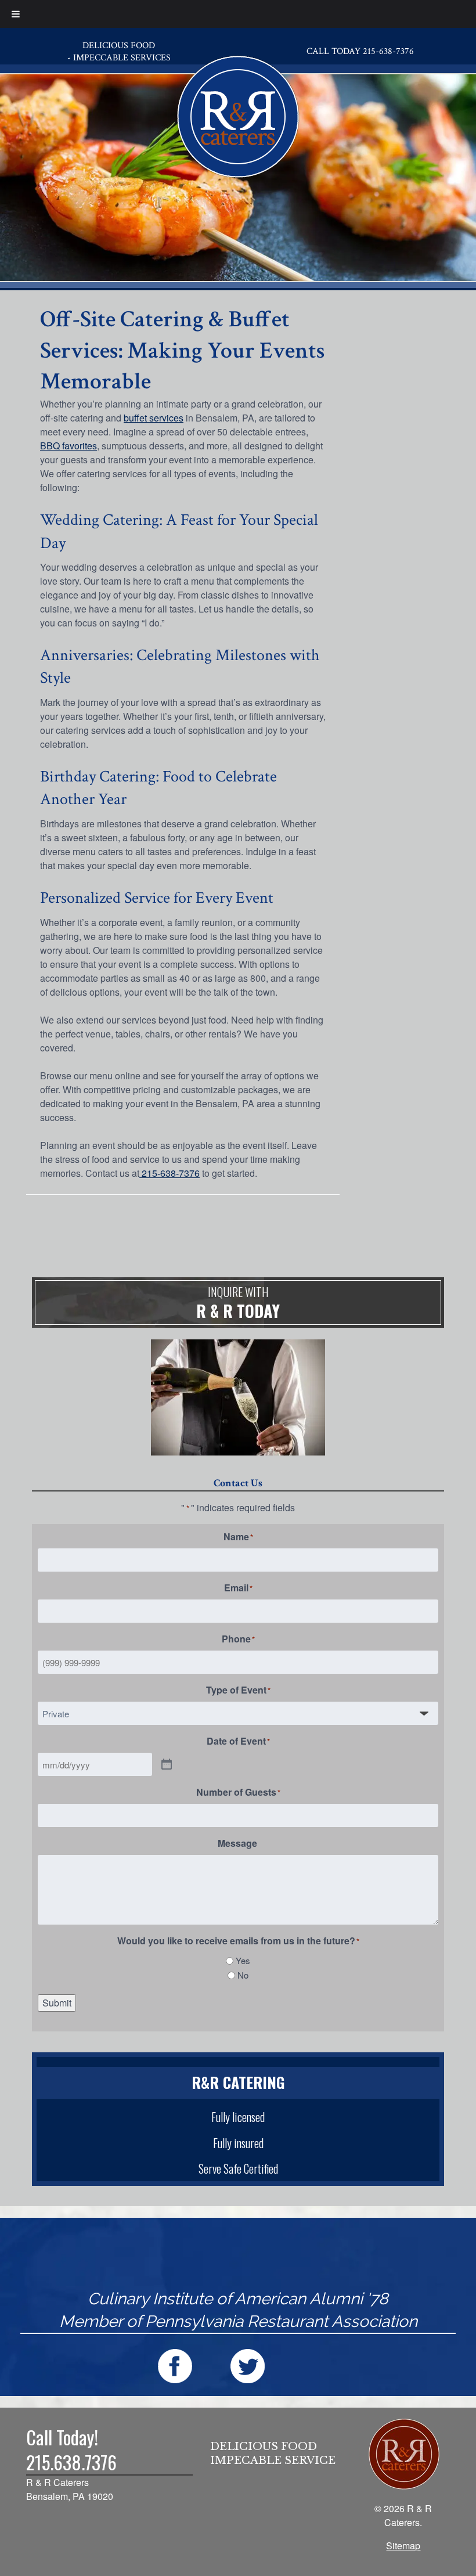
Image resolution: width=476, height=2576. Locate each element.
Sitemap (403, 2546)
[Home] (238, 114)
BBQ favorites (68, 446)
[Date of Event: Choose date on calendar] (167, 1765)
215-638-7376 (170, 1173)
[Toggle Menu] (16, 14)
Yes (243, 1960)
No (243, 1975)
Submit (57, 2003)
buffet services (154, 418)
